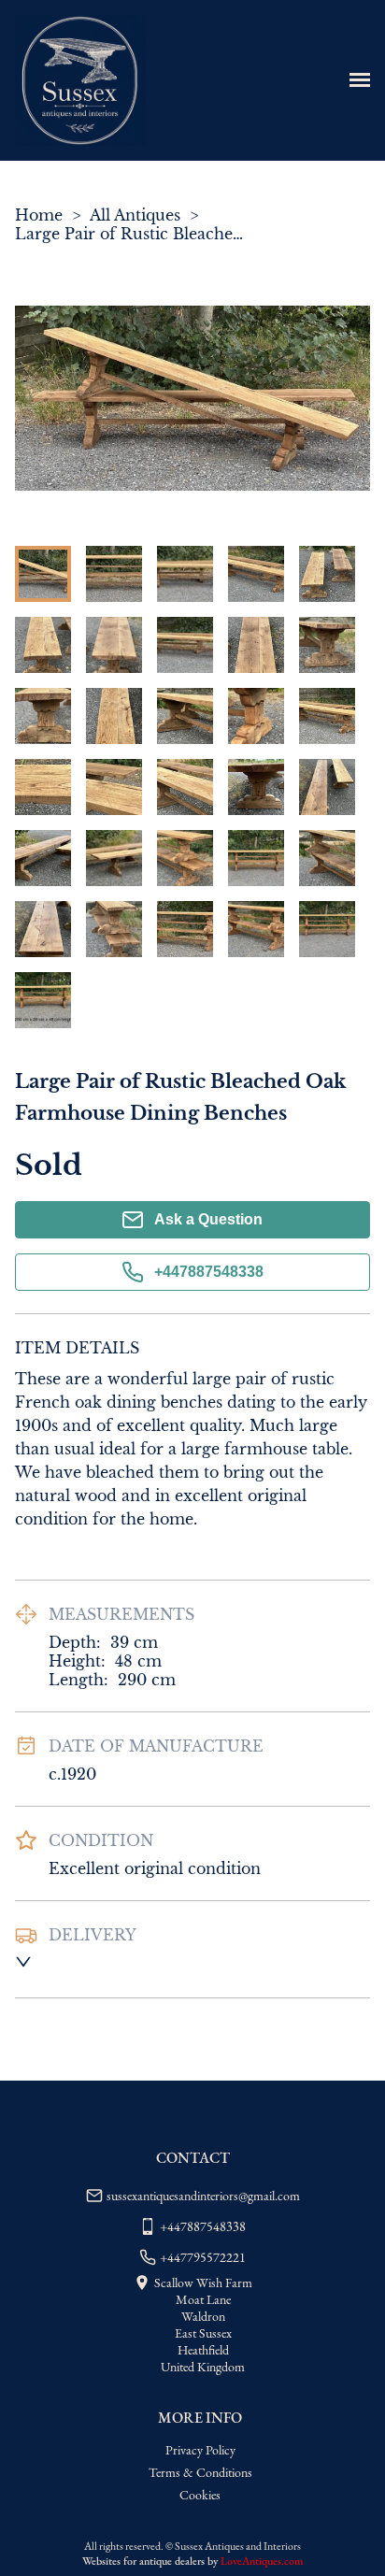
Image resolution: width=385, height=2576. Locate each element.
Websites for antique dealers (143, 2561)
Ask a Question (208, 1219)
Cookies (200, 2495)
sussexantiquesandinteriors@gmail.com (203, 2196)
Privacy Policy (200, 2450)
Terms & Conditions (200, 2472)
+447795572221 (203, 2257)
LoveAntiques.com (262, 2561)
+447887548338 (209, 1272)
